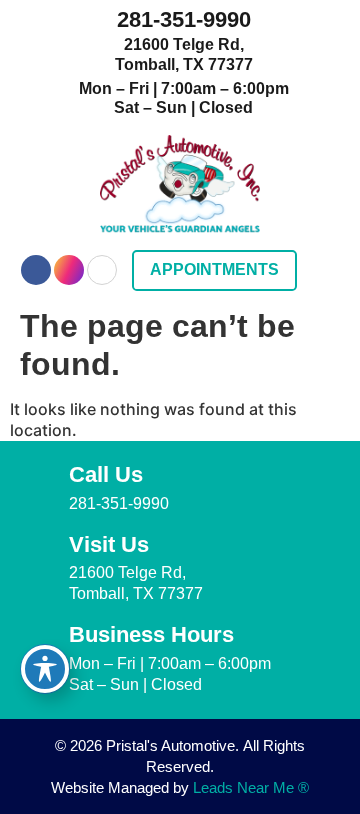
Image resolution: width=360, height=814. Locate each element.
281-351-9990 (184, 19)
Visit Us (109, 544)
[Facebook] (36, 270)
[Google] (102, 270)
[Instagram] (69, 270)
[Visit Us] (39, 550)
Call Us (106, 474)
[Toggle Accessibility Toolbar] (45, 669)
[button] (326, 270)
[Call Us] (39, 480)
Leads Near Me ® (251, 787)
